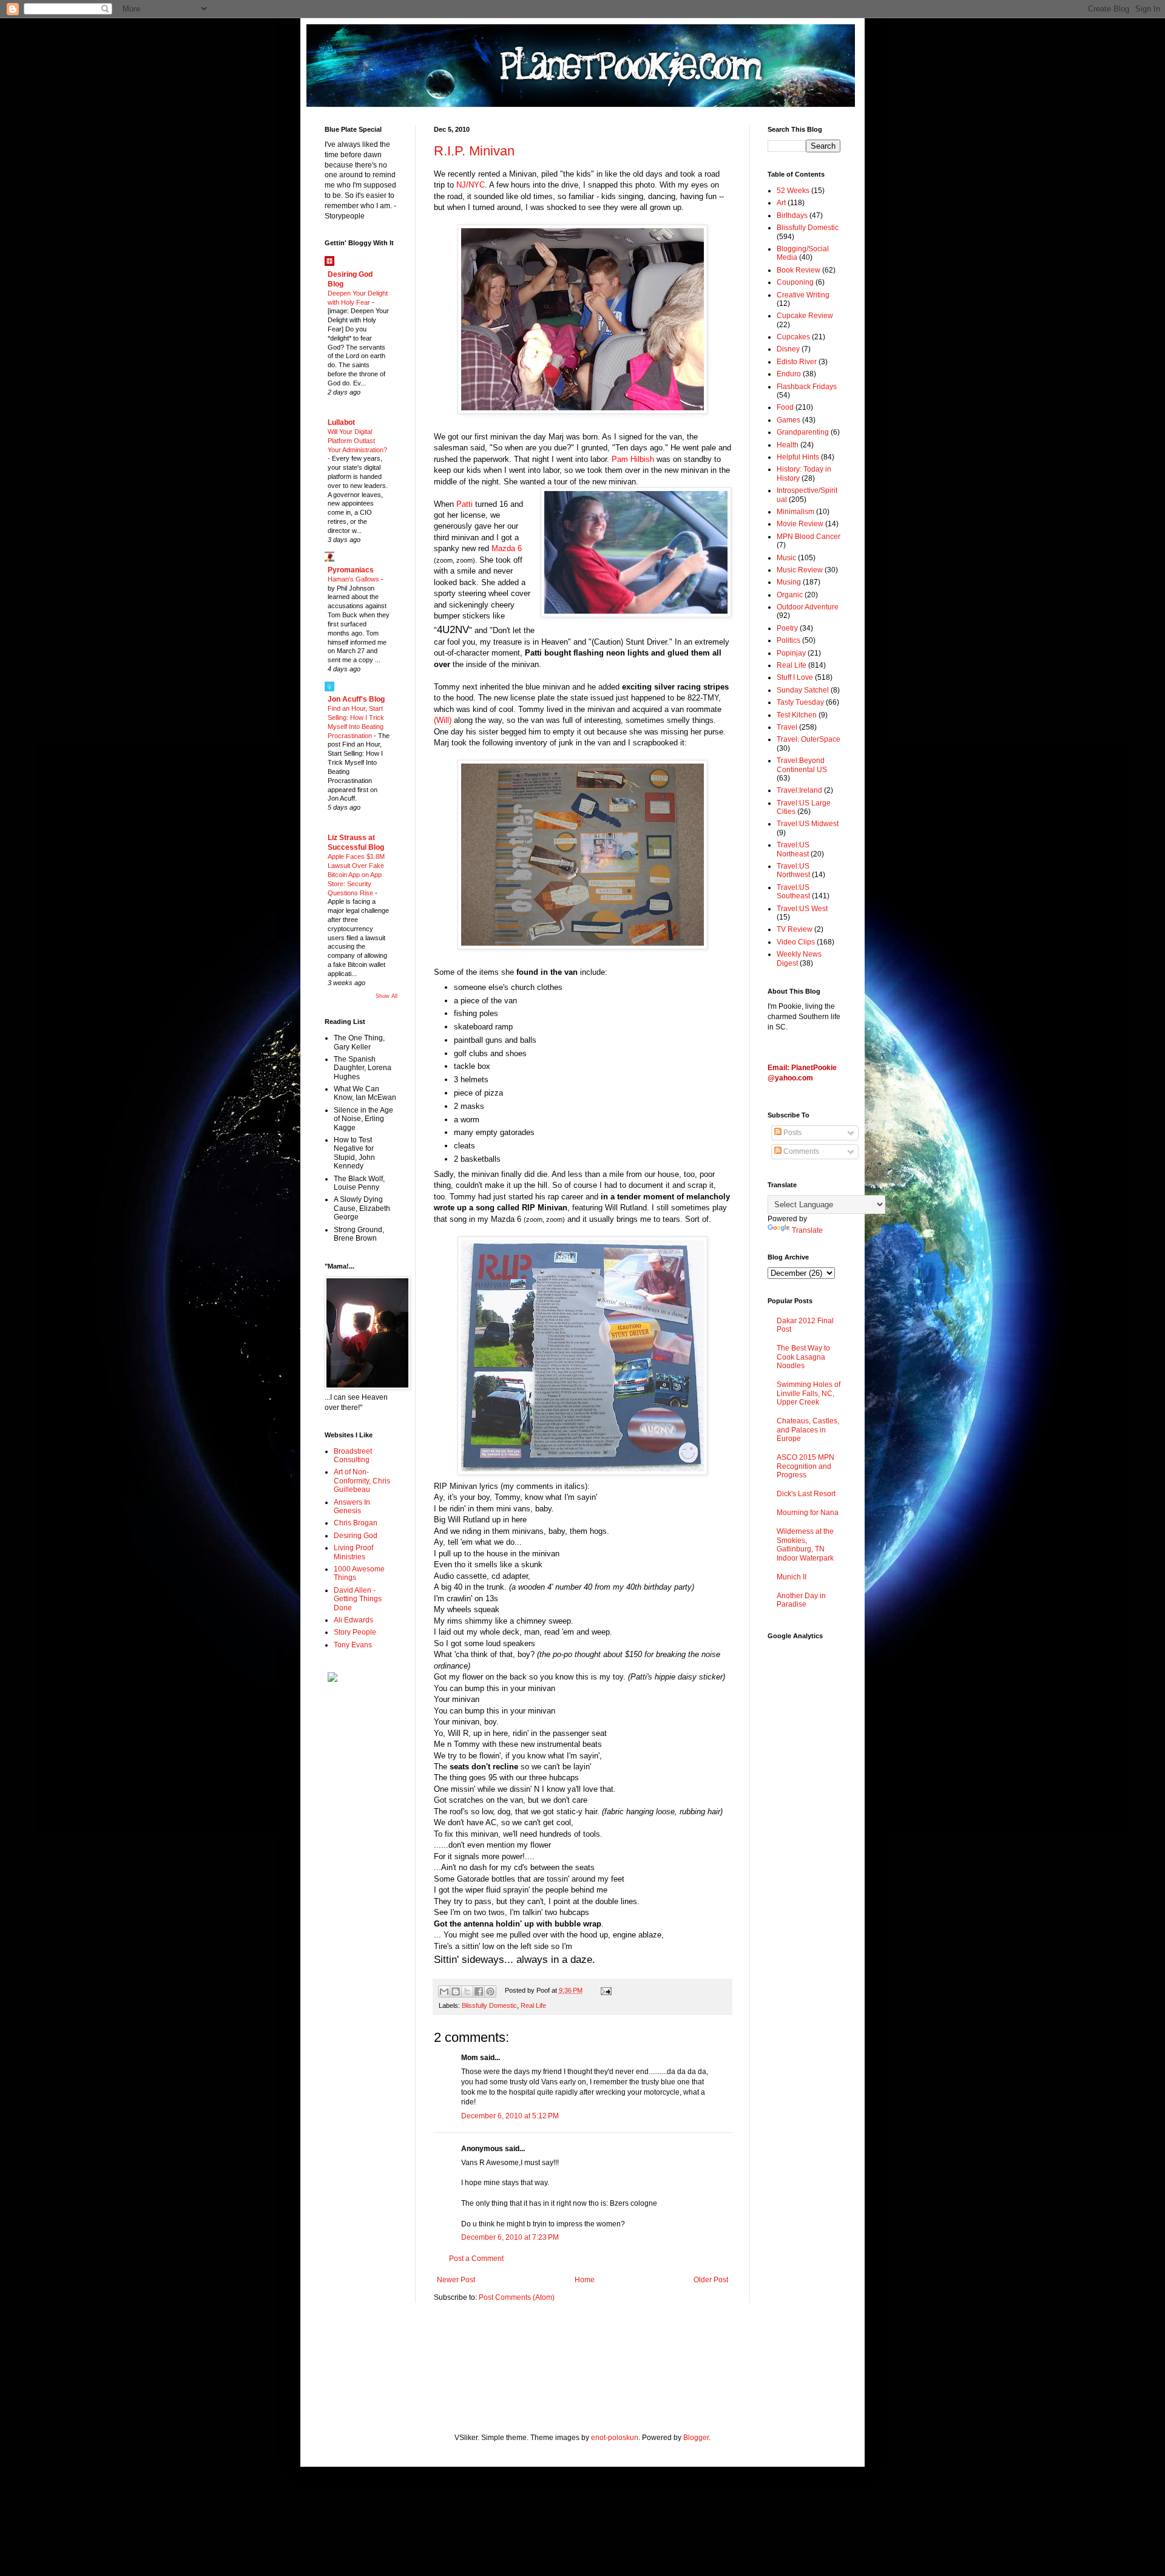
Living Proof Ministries (353, 1552)
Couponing (795, 282)
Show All (387, 996)
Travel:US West (802, 909)
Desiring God (356, 1536)
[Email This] (444, 1991)
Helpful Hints (798, 457)
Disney (788, 349)
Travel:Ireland (799, 790)
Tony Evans (353, 1645)
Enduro (789, 374)
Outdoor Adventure (808, 607)
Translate (807, 1230)
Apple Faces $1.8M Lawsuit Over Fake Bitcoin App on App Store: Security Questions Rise (356, 874)
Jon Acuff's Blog (356, 699)
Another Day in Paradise (801, 1600)
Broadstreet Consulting (353, 1456)
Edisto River (797, 362)
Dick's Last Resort (806, 1494)
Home (585, 2280)
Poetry (787, 628)
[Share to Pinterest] (490, 1991)
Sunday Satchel (803, 690)
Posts (792, 1133)
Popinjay (791, 653)
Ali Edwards (353, 1620)
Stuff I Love (795, 677)
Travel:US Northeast (793, 849)
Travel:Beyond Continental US (802, 765)
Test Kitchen (797, 715)
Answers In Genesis (352, 1507)
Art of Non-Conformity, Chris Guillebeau (362, 1481)
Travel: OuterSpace (809, 739)
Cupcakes (793, 337)
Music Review (800, 570)
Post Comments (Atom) (517, 2297)
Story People (355, 1632)
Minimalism (795, 512)
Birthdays (792, 215)
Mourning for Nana (808, 1513)
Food (785, 407)
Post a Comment (476, 2259)
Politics (788, 640)
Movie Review (800, 524)
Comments (800, 1151)
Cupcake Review (805, 316)
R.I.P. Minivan (474, 151)
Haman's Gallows (354, 579)
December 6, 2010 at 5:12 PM (510, 2116)
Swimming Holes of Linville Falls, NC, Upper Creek (809, 1393)
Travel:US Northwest (793, 870)
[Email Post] (604, 1990)
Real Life (533, 2005)
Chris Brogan (356, 1523)
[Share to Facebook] (479, 1991)
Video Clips (796, 942)
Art (781, 203)
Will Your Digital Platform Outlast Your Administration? (357, 441)
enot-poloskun (615, 2438)
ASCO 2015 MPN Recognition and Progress (805, 1466)
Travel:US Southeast (793, 892)
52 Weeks (793, 191)
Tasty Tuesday (800, 702)
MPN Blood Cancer (809, 537)
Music (786, 558)
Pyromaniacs (351, 570)
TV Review (795, 929)
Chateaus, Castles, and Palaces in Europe (808, 1430)
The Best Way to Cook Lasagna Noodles (803, 1357)
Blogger (696, 2438)
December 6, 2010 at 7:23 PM (510, 2237)
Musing (789, 582)
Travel (787, 727)
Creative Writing (803, 295)
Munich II (792, 1577)
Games (788, 420)
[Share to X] (467, 1991)
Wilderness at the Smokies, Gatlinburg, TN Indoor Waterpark (805, 1544)
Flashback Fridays (807, 387)
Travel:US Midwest (808, 824)
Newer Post (456, 2280)
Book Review (799, 270)
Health (788, 445)
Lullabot (341, 422)
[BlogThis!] (456, 1991)
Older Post (711, 2280)
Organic (790, 595)
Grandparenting (803, 432)
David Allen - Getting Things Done (358, 1599)
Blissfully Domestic (489, 2005)
